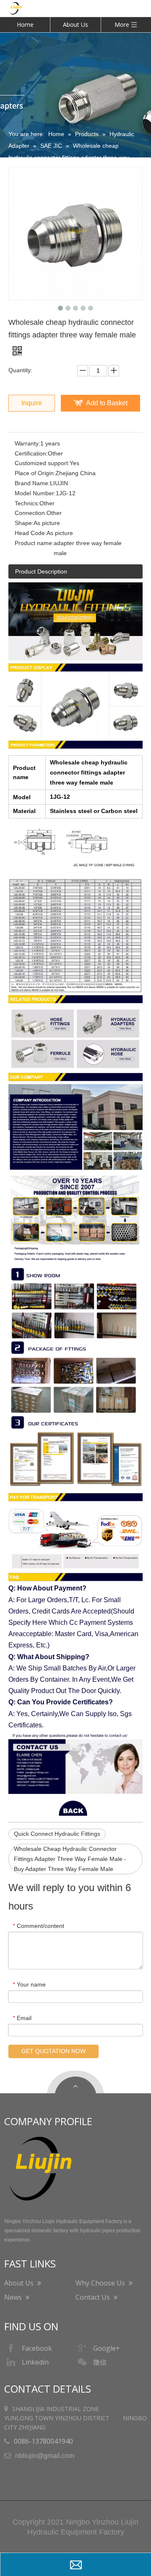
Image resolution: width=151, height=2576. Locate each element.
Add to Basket (107, 403)
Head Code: (31, 533)
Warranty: (27, 443)
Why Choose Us (101, 2283)
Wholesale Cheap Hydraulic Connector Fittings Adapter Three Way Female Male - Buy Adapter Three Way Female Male (70, 1859)
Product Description (41, 571)
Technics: (27, 503)
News (14, 2297)
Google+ (107, 2348)
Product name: (34, 543)
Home (25, 24)
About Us (75, 24)
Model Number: (35, 493)
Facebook (37, 2348)
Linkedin (35, 2362)
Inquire (32, 403)
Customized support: (42, 463)
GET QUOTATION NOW (53, 2051)
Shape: (24, 523)
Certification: (31, 453)
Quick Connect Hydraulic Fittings (57, 1834)
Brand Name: (32, 483)
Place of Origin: (35, 473)
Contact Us (94, 2297)
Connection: (31, 513)
